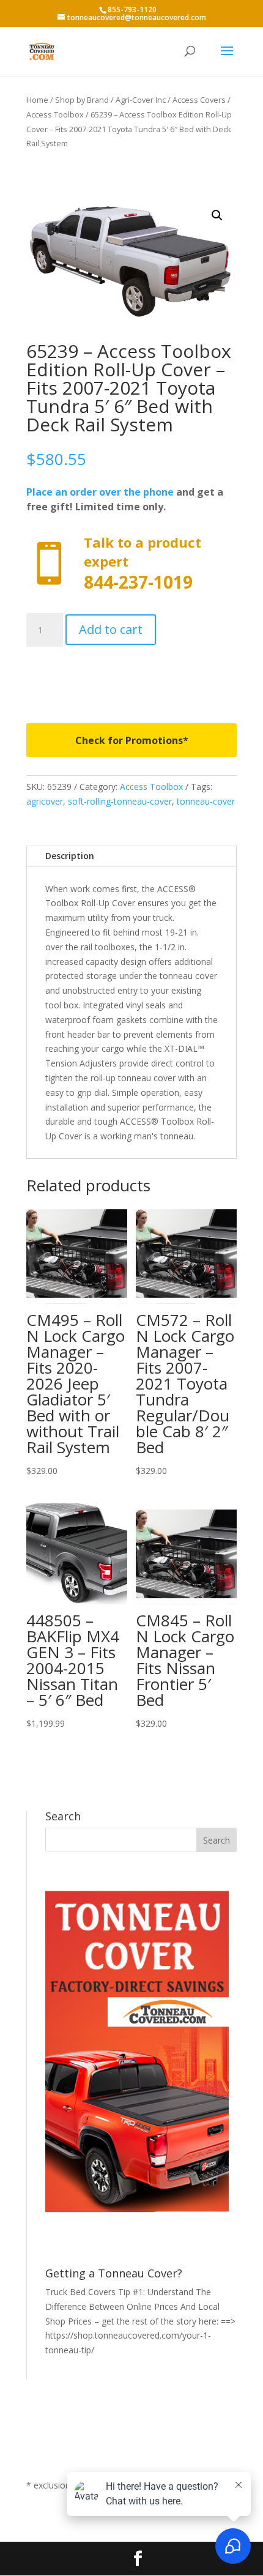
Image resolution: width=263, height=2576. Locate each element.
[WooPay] (131, 676)
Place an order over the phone (100, 492)
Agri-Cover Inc (141, 100)
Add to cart (111, 629)
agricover (45, 801)
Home (37, 100)
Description (70, 856)
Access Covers (199, 100)
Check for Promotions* (132, 740)
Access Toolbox (55, 114)
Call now (131, 564)
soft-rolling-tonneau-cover (120, 801)
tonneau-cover (206, 801)
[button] (217, 215)
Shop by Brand (82, 100)
